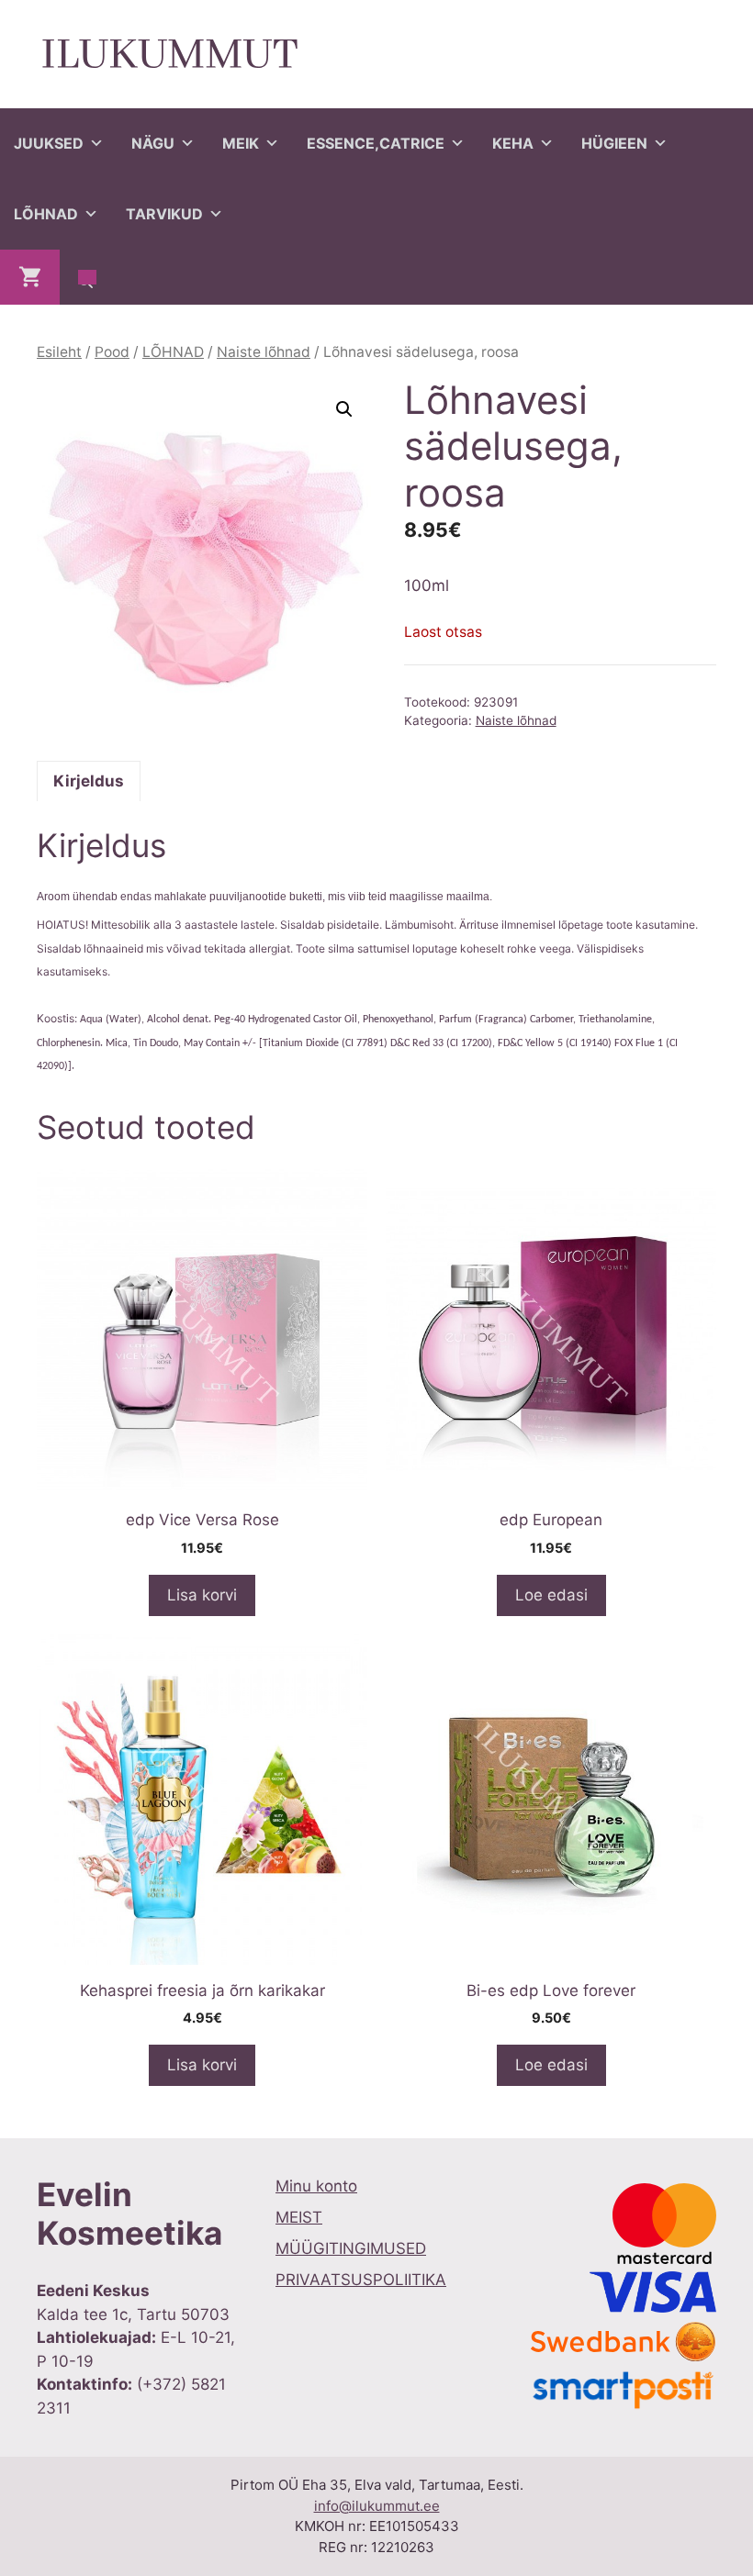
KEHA (513, 143)
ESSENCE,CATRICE (376, 143)
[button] (344, 409)
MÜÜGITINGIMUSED (351, 2248)
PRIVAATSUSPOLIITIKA (361, 2280)
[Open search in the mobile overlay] (87, 277)
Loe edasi (551, 1595)
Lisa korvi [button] (202, 1595)
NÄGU (153, 143)
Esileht (59, 352)
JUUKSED (49, 143)
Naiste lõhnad (264, 352)
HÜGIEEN (614, 143)
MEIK (241, 143)
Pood (112, 352)
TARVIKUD (164, 214)
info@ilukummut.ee (377, 2506)
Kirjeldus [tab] (89, 781)
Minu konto (316, 2186)
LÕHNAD (46, 214)
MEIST (299, 2217)
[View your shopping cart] (30, 277)
